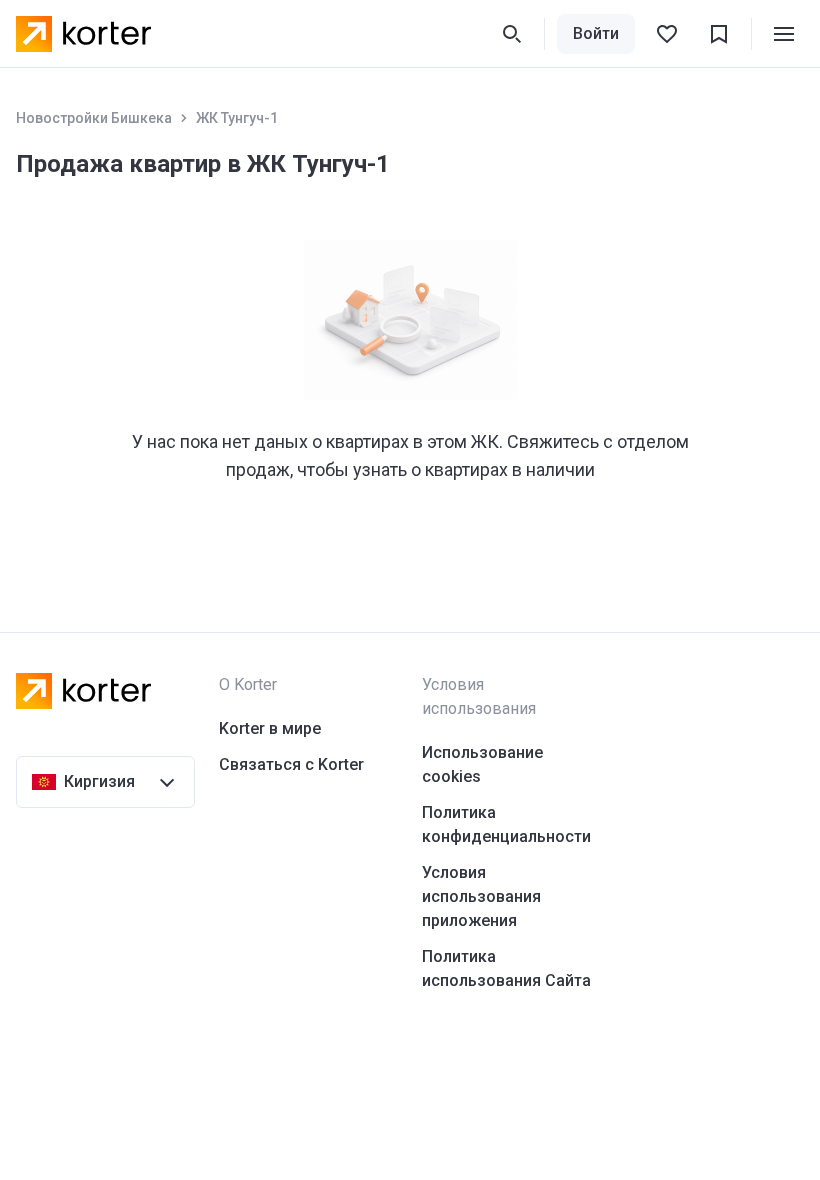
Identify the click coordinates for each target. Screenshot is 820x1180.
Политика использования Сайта (506, 968)
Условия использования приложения (481, 896)
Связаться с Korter (291, 764)
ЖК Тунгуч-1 (237, 118)
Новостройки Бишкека (94, 118)
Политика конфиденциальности (506, 824)
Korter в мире (270, 728)
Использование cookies (482, 764)
